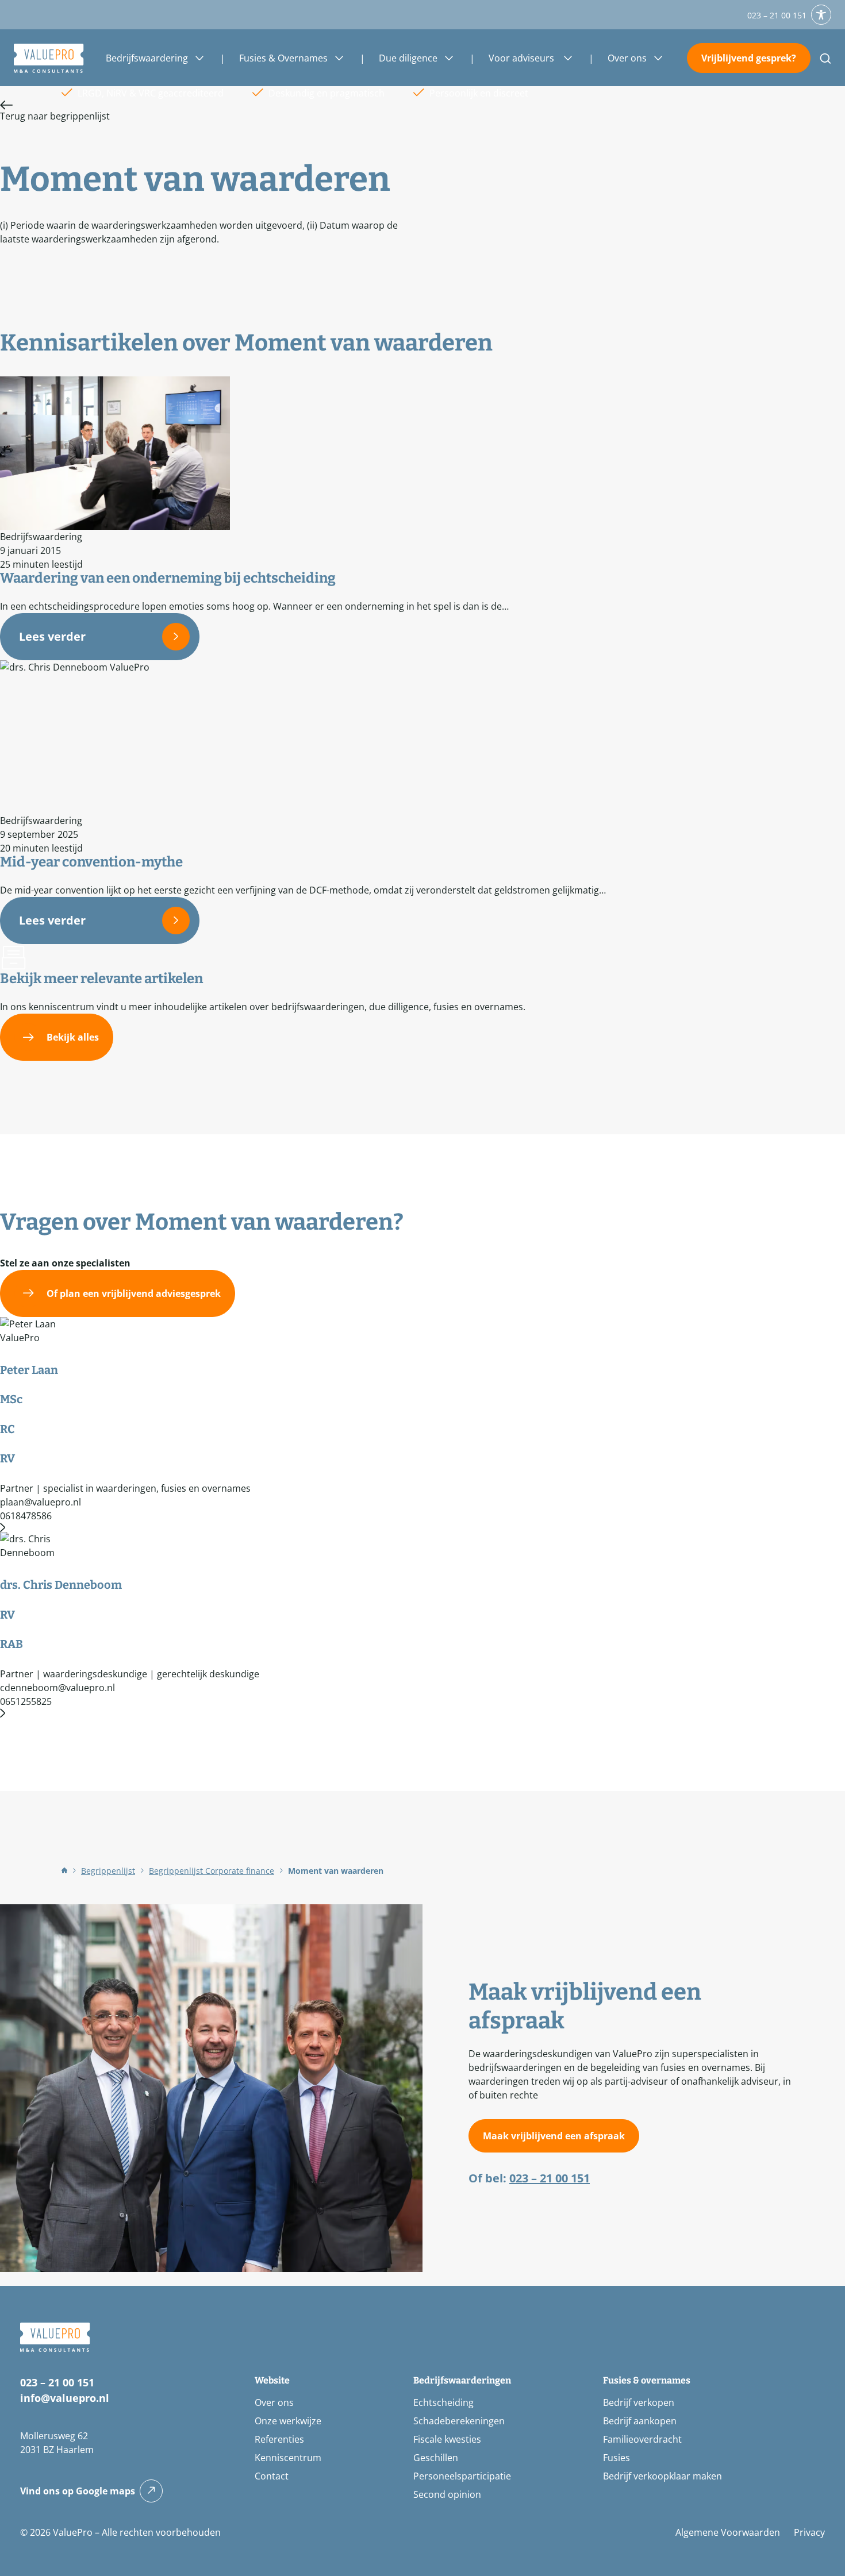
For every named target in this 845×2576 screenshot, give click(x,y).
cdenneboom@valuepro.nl (57, 1688)
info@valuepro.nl (65, 2398)
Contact (272, 2476)
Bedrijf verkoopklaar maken (662, 2476)
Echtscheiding (443, 2402)
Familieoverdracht (642, 2439)
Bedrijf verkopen (639, 2402)
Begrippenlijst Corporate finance (212, 1871)
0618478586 (26, 1516)
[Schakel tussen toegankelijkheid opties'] (821, 15)
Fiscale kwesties (447, 2439)
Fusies (617, 2458)
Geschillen (436, 2458)
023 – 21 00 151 (777, 15)
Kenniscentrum (288, 2458)
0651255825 (26, 1701)
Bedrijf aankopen (640, 2421)
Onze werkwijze (288, 2421)
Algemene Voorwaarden (728, 2532)
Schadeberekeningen (459, 2421)
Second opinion (447, 2494)
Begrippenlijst (108, 1871)
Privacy (809, 2532)
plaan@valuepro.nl (41, 1502)
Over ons (274, 2402)
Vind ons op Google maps (78, 2491)
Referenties (279, 2439)
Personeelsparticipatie (462, 2476)
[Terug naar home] (49, 58)
